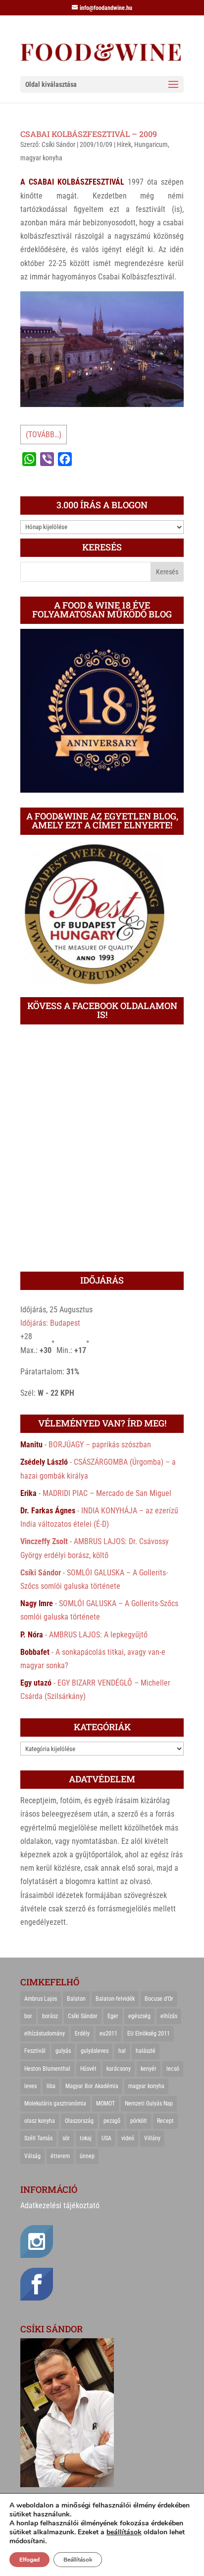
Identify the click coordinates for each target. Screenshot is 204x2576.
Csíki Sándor (58, 144)
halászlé (146, 2051)
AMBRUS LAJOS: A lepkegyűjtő (98, 1635)
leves (30, 2086)
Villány (152, 2138)
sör (66, 2138)
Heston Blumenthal (47, 2069)
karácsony (119, 2069)
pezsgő (112, 2121)
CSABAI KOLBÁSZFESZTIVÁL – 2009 (89, 134)
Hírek (124, 144)
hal (122, 2051)
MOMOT (105, 2103)
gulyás (63, 2051)
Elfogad (29, 2560)
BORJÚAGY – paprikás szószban (100, 1445)
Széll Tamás (38, 2138)
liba (51, 2086)
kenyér (149, 2069)
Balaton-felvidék (115, 1999)
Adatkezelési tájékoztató (60, 2205)
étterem (60, 2156)
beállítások (124, 2532)
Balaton (76, 1999)
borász (50, 2016)
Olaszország (79, 2121)
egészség (139, 2016)
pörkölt (139, 2121)
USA (106, 2138)
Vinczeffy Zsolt (44, 1541)
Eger (113, 2016)
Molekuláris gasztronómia (55, 2103)
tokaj (86, 2138)
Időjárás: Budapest (50, 1323)
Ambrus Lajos (41, 1999)
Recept (165, 2121)
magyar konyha (41, 158)
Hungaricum (151, 144)
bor (28, 2016)
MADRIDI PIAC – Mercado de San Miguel (107, 1493)
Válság (32, 2156)
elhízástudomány (45, 2034)
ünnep (87, 2156)
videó (128, 2138)
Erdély (82, 2034)
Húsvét (88, 2069)
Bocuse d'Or (159, 1999)
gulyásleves (95, 2051)
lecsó (173, 2069)
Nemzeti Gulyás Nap (149, 2103)
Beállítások (78, 2560)
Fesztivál (35, 2051)
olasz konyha (40, 2121)
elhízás (169, 2016)
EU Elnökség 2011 (149, 2034)
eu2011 (108, 2034)
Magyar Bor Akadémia (92, 2086)
